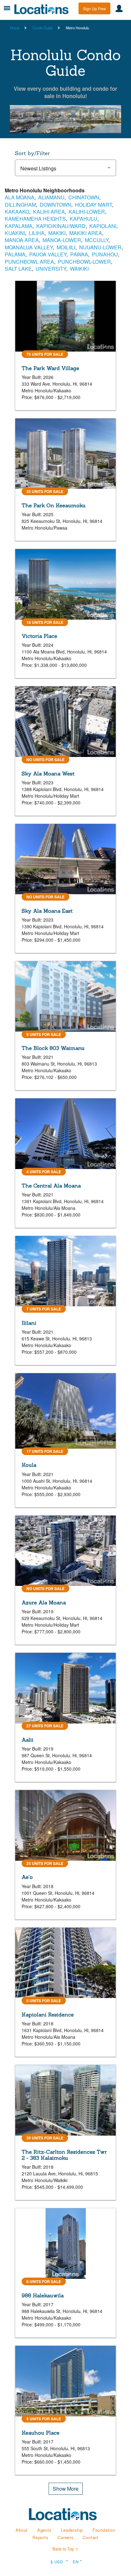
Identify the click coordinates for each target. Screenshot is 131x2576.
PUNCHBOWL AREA (29, 262)
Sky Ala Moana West (48, 774)
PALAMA (15, 254)
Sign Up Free (94, 8)
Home (15, 28)
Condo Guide (43, 28)
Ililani (29, 1323)
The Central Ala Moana (51, 1186)
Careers (65, 2537)
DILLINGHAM (20, 205)
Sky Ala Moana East (47, 911)
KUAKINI (15, 233)
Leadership (72, 2530)
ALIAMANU (51, 197)
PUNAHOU (105, 254)
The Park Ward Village (50, 368)
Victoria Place (39, 636)
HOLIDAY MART (93, 205)
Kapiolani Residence (48, 2015)
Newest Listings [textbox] (38, 168)
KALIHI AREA (49, 212)
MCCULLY (97, 240)
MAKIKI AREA (86, 233)
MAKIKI (57, 233)
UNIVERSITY (51, 269)
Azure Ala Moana (44, 1602)
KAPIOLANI (103, 226)
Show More (66, 2489)
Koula (29, 1465)
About (22, 2530)
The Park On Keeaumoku (54, 505)
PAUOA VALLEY (48, 254)
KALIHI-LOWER (87, 212)
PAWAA (79, 254)
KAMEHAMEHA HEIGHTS (35, 219)
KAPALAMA (19, 226)
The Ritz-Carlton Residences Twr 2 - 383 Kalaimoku (64, 2155)
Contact (91, 2537)
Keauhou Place (41, 2433)
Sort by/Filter (32, 153)
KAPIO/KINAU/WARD (61, 226)
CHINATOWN (84, 197)
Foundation (104, 2530)
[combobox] (65, 168)
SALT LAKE (18, 269)
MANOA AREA (22, 240)
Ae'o (27, 1877)
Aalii (28, 1740)
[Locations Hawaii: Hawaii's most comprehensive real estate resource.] (44, 9)
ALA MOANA (20, 197)
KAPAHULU (83, 219)
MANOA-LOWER (62, 240)
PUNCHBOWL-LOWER (84, 262)
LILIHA (37, 233)
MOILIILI (66, 247)
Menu (7, 8)
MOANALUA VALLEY (29, 247)
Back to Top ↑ (65, 2549)
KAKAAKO (17, 212)
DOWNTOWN (55, 205)
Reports (40, 2537)
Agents (44, 2530)
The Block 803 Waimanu (53, 1048)
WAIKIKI (79, 269)
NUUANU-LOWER (100, 247)
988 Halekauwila (43, 2295)
